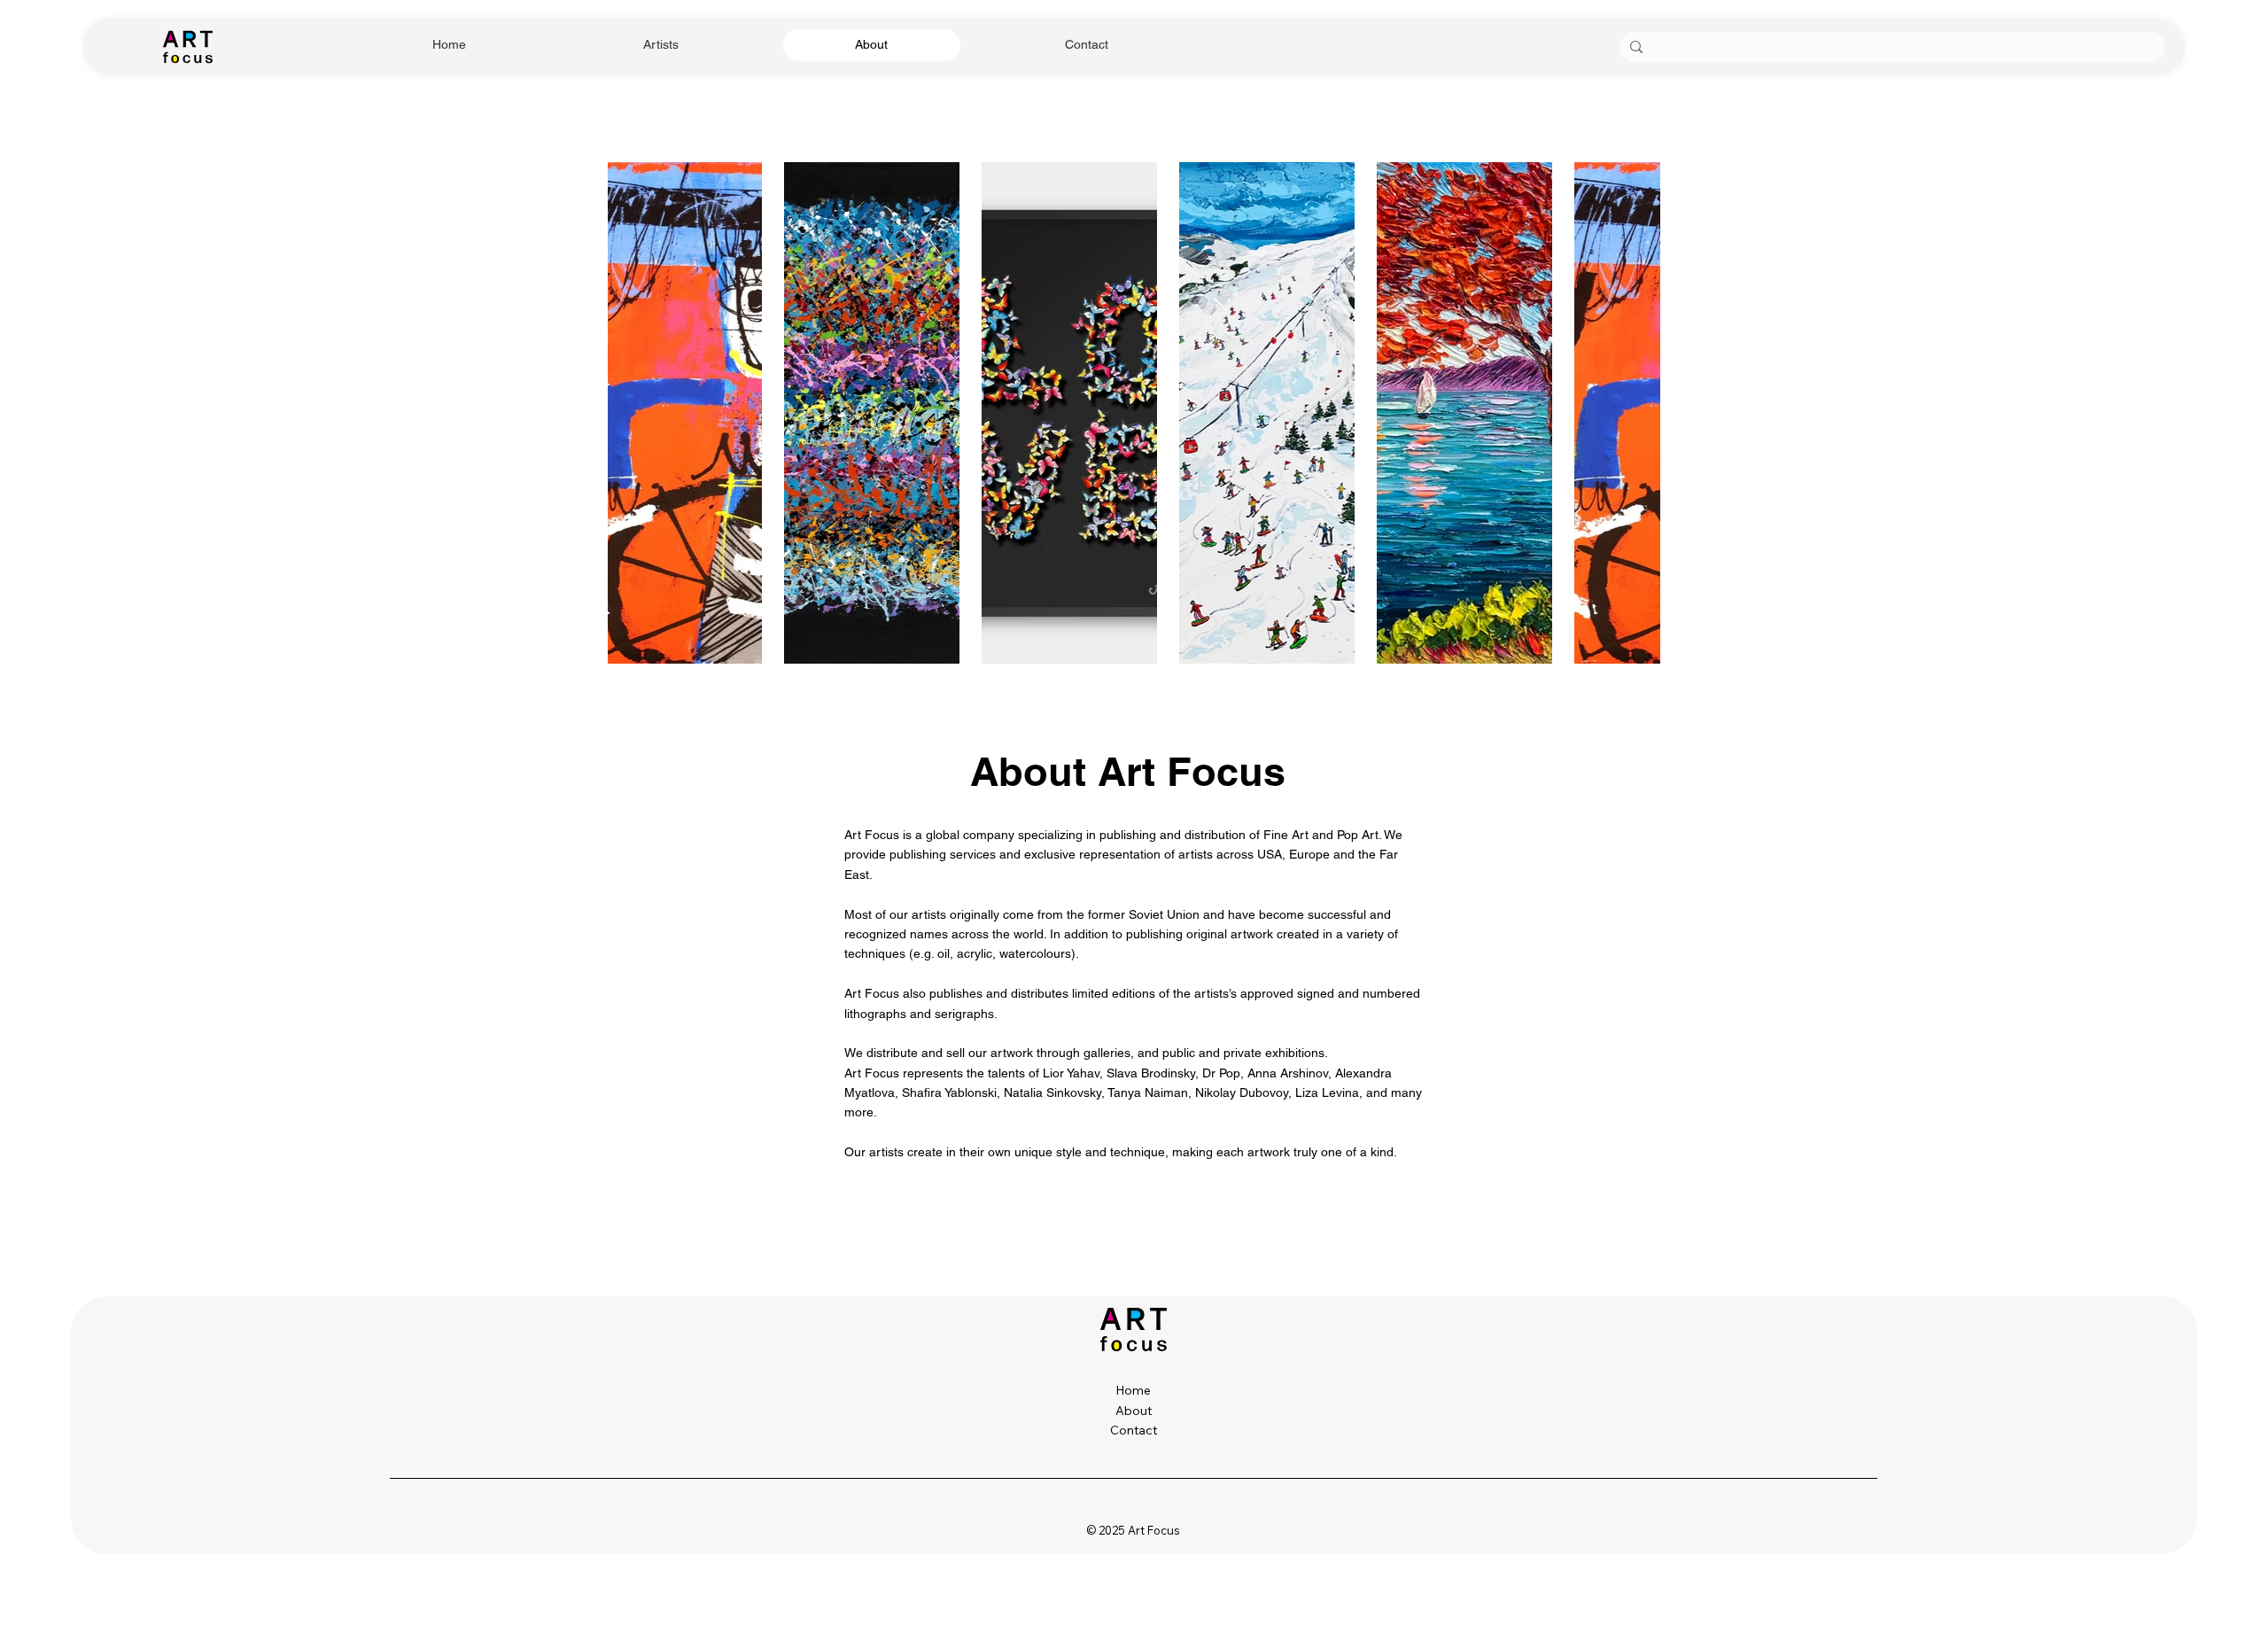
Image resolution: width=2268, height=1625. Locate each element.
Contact (1134, 1430)
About (1134, 1411)
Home (1133, 1390)
